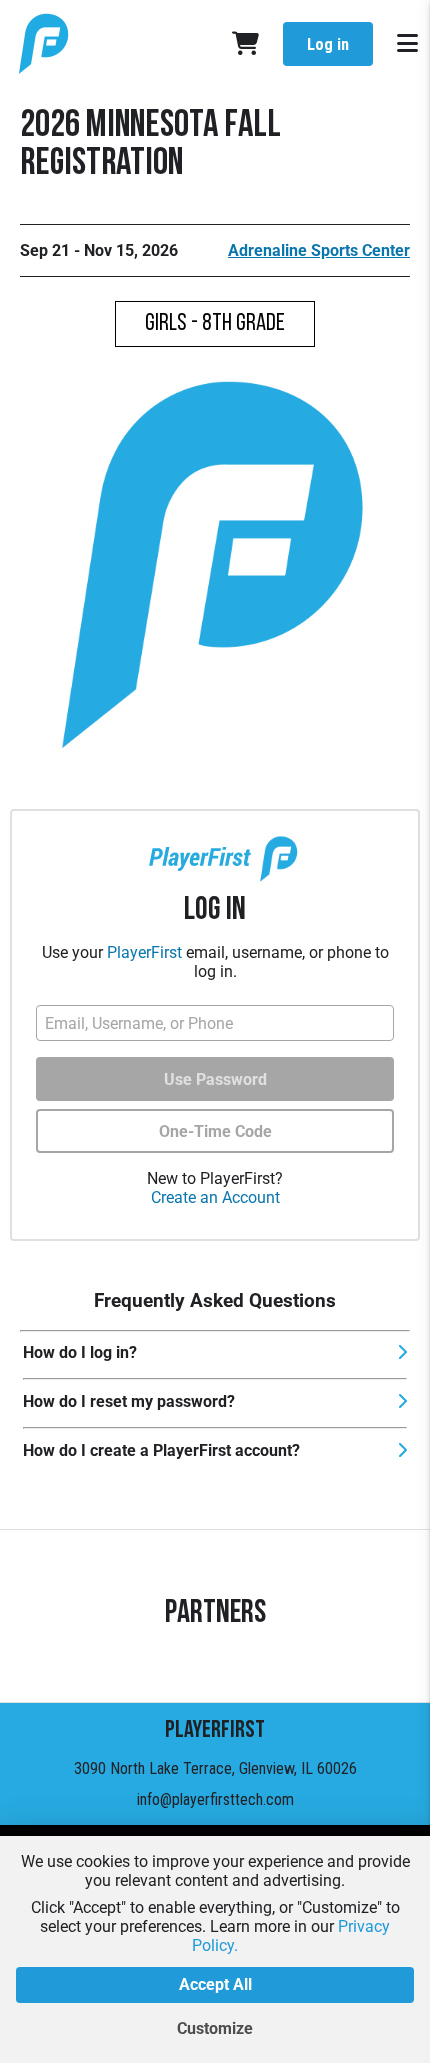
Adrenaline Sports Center (319, 250)
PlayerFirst (144, 952)
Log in (328, 44)
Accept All (215, 1984)
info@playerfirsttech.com (215, 1799)
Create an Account (215, 1197)
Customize (215, 2028)
